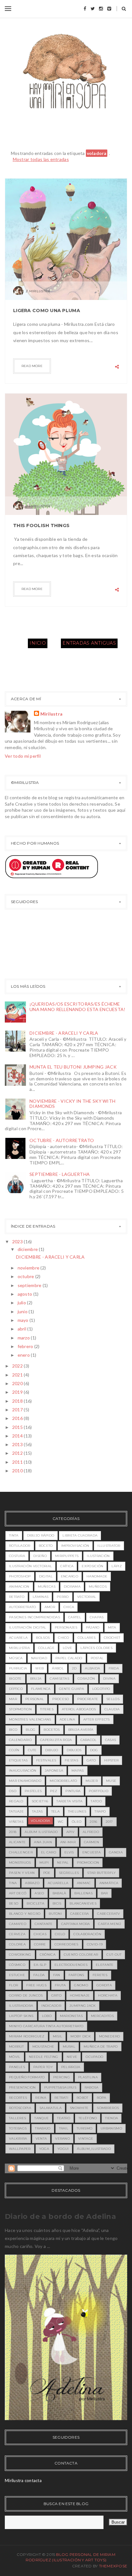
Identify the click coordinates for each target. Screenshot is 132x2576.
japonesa (54, 1771)
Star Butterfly (101, 1873)
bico (13, 1730)
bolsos (43, 1638)
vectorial (87, 1597)
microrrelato (63, 1781)
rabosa (92, 2087)
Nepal (63, 1863)
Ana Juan (43, 1842)
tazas (37, 1811)
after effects (97, 1719)
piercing (62, 2077)
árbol (58, 1668)
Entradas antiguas (89, 643)
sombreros (108, 2108)
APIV (70, 1832)
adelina (67, 1719)
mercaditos (102, 2016)
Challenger (21, 1852)
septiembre (30, 1285)
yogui (63, 2149)
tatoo (96, 1801)
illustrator (109, 1546)
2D (74, 1668)
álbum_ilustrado (94, 2149)
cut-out (114, 1955)
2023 (18, 1242)
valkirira (18, 2139)
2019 (18, 1392)
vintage (86, 2139)
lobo (47, 2016)
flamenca (41, 1689)
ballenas (83, 1893)
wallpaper (20, 2149)
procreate (88, 1699)
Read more (32, 366)
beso (14, 1903)
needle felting (44, 2057)
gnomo (81, 1985)
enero (24, 1355)
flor (13, 1985)
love (67, 1648)
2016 (18, 1418)
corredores (66, 1944)
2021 (18, 1375)
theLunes (77, 1811)
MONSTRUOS (20, 1863)
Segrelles (69, 1873)
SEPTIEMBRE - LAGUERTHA (60, 1174)
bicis (57, 1903)
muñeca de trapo (101, 2047)
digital (46, 1576)
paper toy (43, 2067)
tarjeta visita (69, 1801)
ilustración (98, 1556)
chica (69, 1607)
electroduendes (71, 1965)
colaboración (87, 1934)
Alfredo (91, 1832)
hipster (111, 1760)
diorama (72, 1587)
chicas (40, 1934)
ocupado (94, 2057)
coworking (20, 1955)
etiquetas (18, 1760)
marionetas (71, 2016)
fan (57, 1975)
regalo (16, 1801)
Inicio (38, 643)
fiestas (71, 1760)
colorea (17, 1944)
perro (63, 1597)
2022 (18, 1366)
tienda (111, 2118)
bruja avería (81, 1730)
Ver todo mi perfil (23, 756)
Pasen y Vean (22, 1873)
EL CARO (49, 1852)
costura (17, 1556)
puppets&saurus (60, 2087)
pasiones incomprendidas (34, 1617)
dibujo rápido (41, 1535)
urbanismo (111, 2128)
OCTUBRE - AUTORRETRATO (62, 1140)
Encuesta (91, 1852)
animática (109, 1883)
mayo (24, 1320)
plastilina (88, 2077)
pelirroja (71, 2067)
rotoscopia (20, 2108)
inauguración (23, 1771)
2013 (18, 1444)
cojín (14, 1750)
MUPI (44, 1863)
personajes (66, 1627)
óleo (77, 1822)
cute (32, 1750)
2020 (18, 1383)
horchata (107, 1995)
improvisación (75, 1546)
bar (104, 1893)
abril (23, 1329)
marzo (24, 1338)
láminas (41, 1597)
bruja (36, 1679)
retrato (17, 1597)
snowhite (79, 2108)
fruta (60, 1985)
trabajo (43, 2128)
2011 (18, 1462)
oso (13, 1791)
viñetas (16, 1822)
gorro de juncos (26, 1995)
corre (40, 1944)
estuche (17, 1975)
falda (39, 1975)
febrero (26, 1346)
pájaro (93, 1627)
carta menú (110, 1924)
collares (87, 1638)
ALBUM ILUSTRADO (41, 1832)
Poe (47, 1873)
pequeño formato (27, 2077)
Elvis (69, 1852)
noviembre (29, 1268)
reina (41, 2098)
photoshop (20, 1576)
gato (91, 1760)
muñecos (98, 1587)
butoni (55, 1914)
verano (62, 2139)
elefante (105, 1965)
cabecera (79, 1914)
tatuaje (16, 1811)
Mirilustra (52, 714)
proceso (61, 1699)
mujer (92, 1781)
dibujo (52, 1750)
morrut (16, 2047)
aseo (39, 1893)
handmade (97, 1576)
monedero (109, 2036)
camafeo (18, 1924)
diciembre (28, 1249)
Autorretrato (23, 1607)
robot (82, 2098)
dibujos (74, 1750)
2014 (18, 1436)
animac (84, 1883)
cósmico (17, 1965)
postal (97, 1658)
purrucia (18, 1668)
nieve (72, 2057)
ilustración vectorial (30, 1566)
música (16, 1658)
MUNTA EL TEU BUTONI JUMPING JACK (73, 1067)
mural (69, 2047)
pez (54, 1791)
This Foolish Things (41, 525)
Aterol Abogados (79, 1709)
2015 (18, 1427)
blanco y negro (25, 1914)
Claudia (112, 1709)
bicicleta (35, 1903)
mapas (78, 1771)
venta (41, 2139)
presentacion (22, 2087)
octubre (26, 1276)
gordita (104, 1985)
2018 (18, 1401)
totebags (18, 2128)
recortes (18, 2098)
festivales (46, 1760)
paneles (17, 2067)
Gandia (116, 1852)
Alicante (17, 1842)
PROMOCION (88, 1863)
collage (46, 1648)
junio (23, 1311)
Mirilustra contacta (23, 2480)
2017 (18, 1410)
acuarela (18, 1638)
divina (109, 1679)
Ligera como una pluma (47, 310)
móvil (15, 2057)
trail (64, 2128)
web (39, 1668)
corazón (86, 1679)
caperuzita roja (56, 1740)
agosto (25, 1294)
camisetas (59, 1679)
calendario (20, 1740)
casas (111, 1740)
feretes (100, 1975)
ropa (102, 2098)
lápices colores (96, 1648)
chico (64, 1638)
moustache (43, 2047)
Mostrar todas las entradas (41, 159)
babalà (59, 1893)
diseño (40, 1556)
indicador (51, 2006)
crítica (67, 1566)
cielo (60, 1934)
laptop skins (21, 2016)
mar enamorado (25, 1781)
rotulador (20, 1546)
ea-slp (40, 1965)
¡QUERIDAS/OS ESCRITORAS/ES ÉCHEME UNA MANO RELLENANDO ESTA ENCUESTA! (78, 1007)
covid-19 (95, 1944)
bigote (15, 1679)
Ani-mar (68, 1842)
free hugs (36, 1985)
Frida (114, 1668)
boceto (46, 1546)
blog (30, 1730)
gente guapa (71, 1689)
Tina (13, 1883)
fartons (76, 1975)
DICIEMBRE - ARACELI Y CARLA (64, 1033)
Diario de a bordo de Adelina (60, 2216)
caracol (89, 1740)
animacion (19, 1587)
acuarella (58, 1883)
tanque (41, 2118)
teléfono (88, 2118)
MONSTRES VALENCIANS (30, 1719)
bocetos (52, 1730)
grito (57, 1995)
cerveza (17, 1934)
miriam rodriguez (27, 2036)
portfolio (99, 1791)
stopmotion (20, 1709)
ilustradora (21, 2006)
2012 (18, 1453)
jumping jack (83, 2006)
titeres (47, 1709)
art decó (18, 1893)
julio (22, 1303)
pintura (73, 1791)
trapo (100, 1811)
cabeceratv (108, 1914)
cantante (44, 1924)
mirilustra (19, 1648)
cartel (75, 1617)
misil (58, 2036)
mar (13, 1699)
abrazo (32, 1883)
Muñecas (47, 1587)
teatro (64, 2118)
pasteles (33, 1791)
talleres (17, 2118)
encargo (70, 1576)
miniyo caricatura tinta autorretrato (46, 2026)
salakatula (50, 2108)
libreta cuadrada (80, 1535)
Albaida (92, 1668)
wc (61, 1822)
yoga (44, 2149)
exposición (92, 1566)
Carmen (92, 1842)
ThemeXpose (113, 2566)
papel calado (69, 1658)
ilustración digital (28, 1627)
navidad (39, 1658)
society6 (40, 1801)
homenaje (80, 1995)
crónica (48, 1955)
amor (50, 1607)
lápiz (117, 1566)
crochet (112, 1638)
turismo (84, 2128)
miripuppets (67, 1556)
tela (55, 1811)
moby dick (81, 2036)
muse (111, 1781)
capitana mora (76, 1924)
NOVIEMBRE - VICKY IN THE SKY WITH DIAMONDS (72, 1104)
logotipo (101, 1689)
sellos (113, 1699)
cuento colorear (81, 1955)
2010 (18, 1471)
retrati (61, 2098)
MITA (112, 1627)
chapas (97, 1617)
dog (94, 1750)
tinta (14, 1535)
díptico (16, 1689)
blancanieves (83, 1903)
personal (35, 1699)
